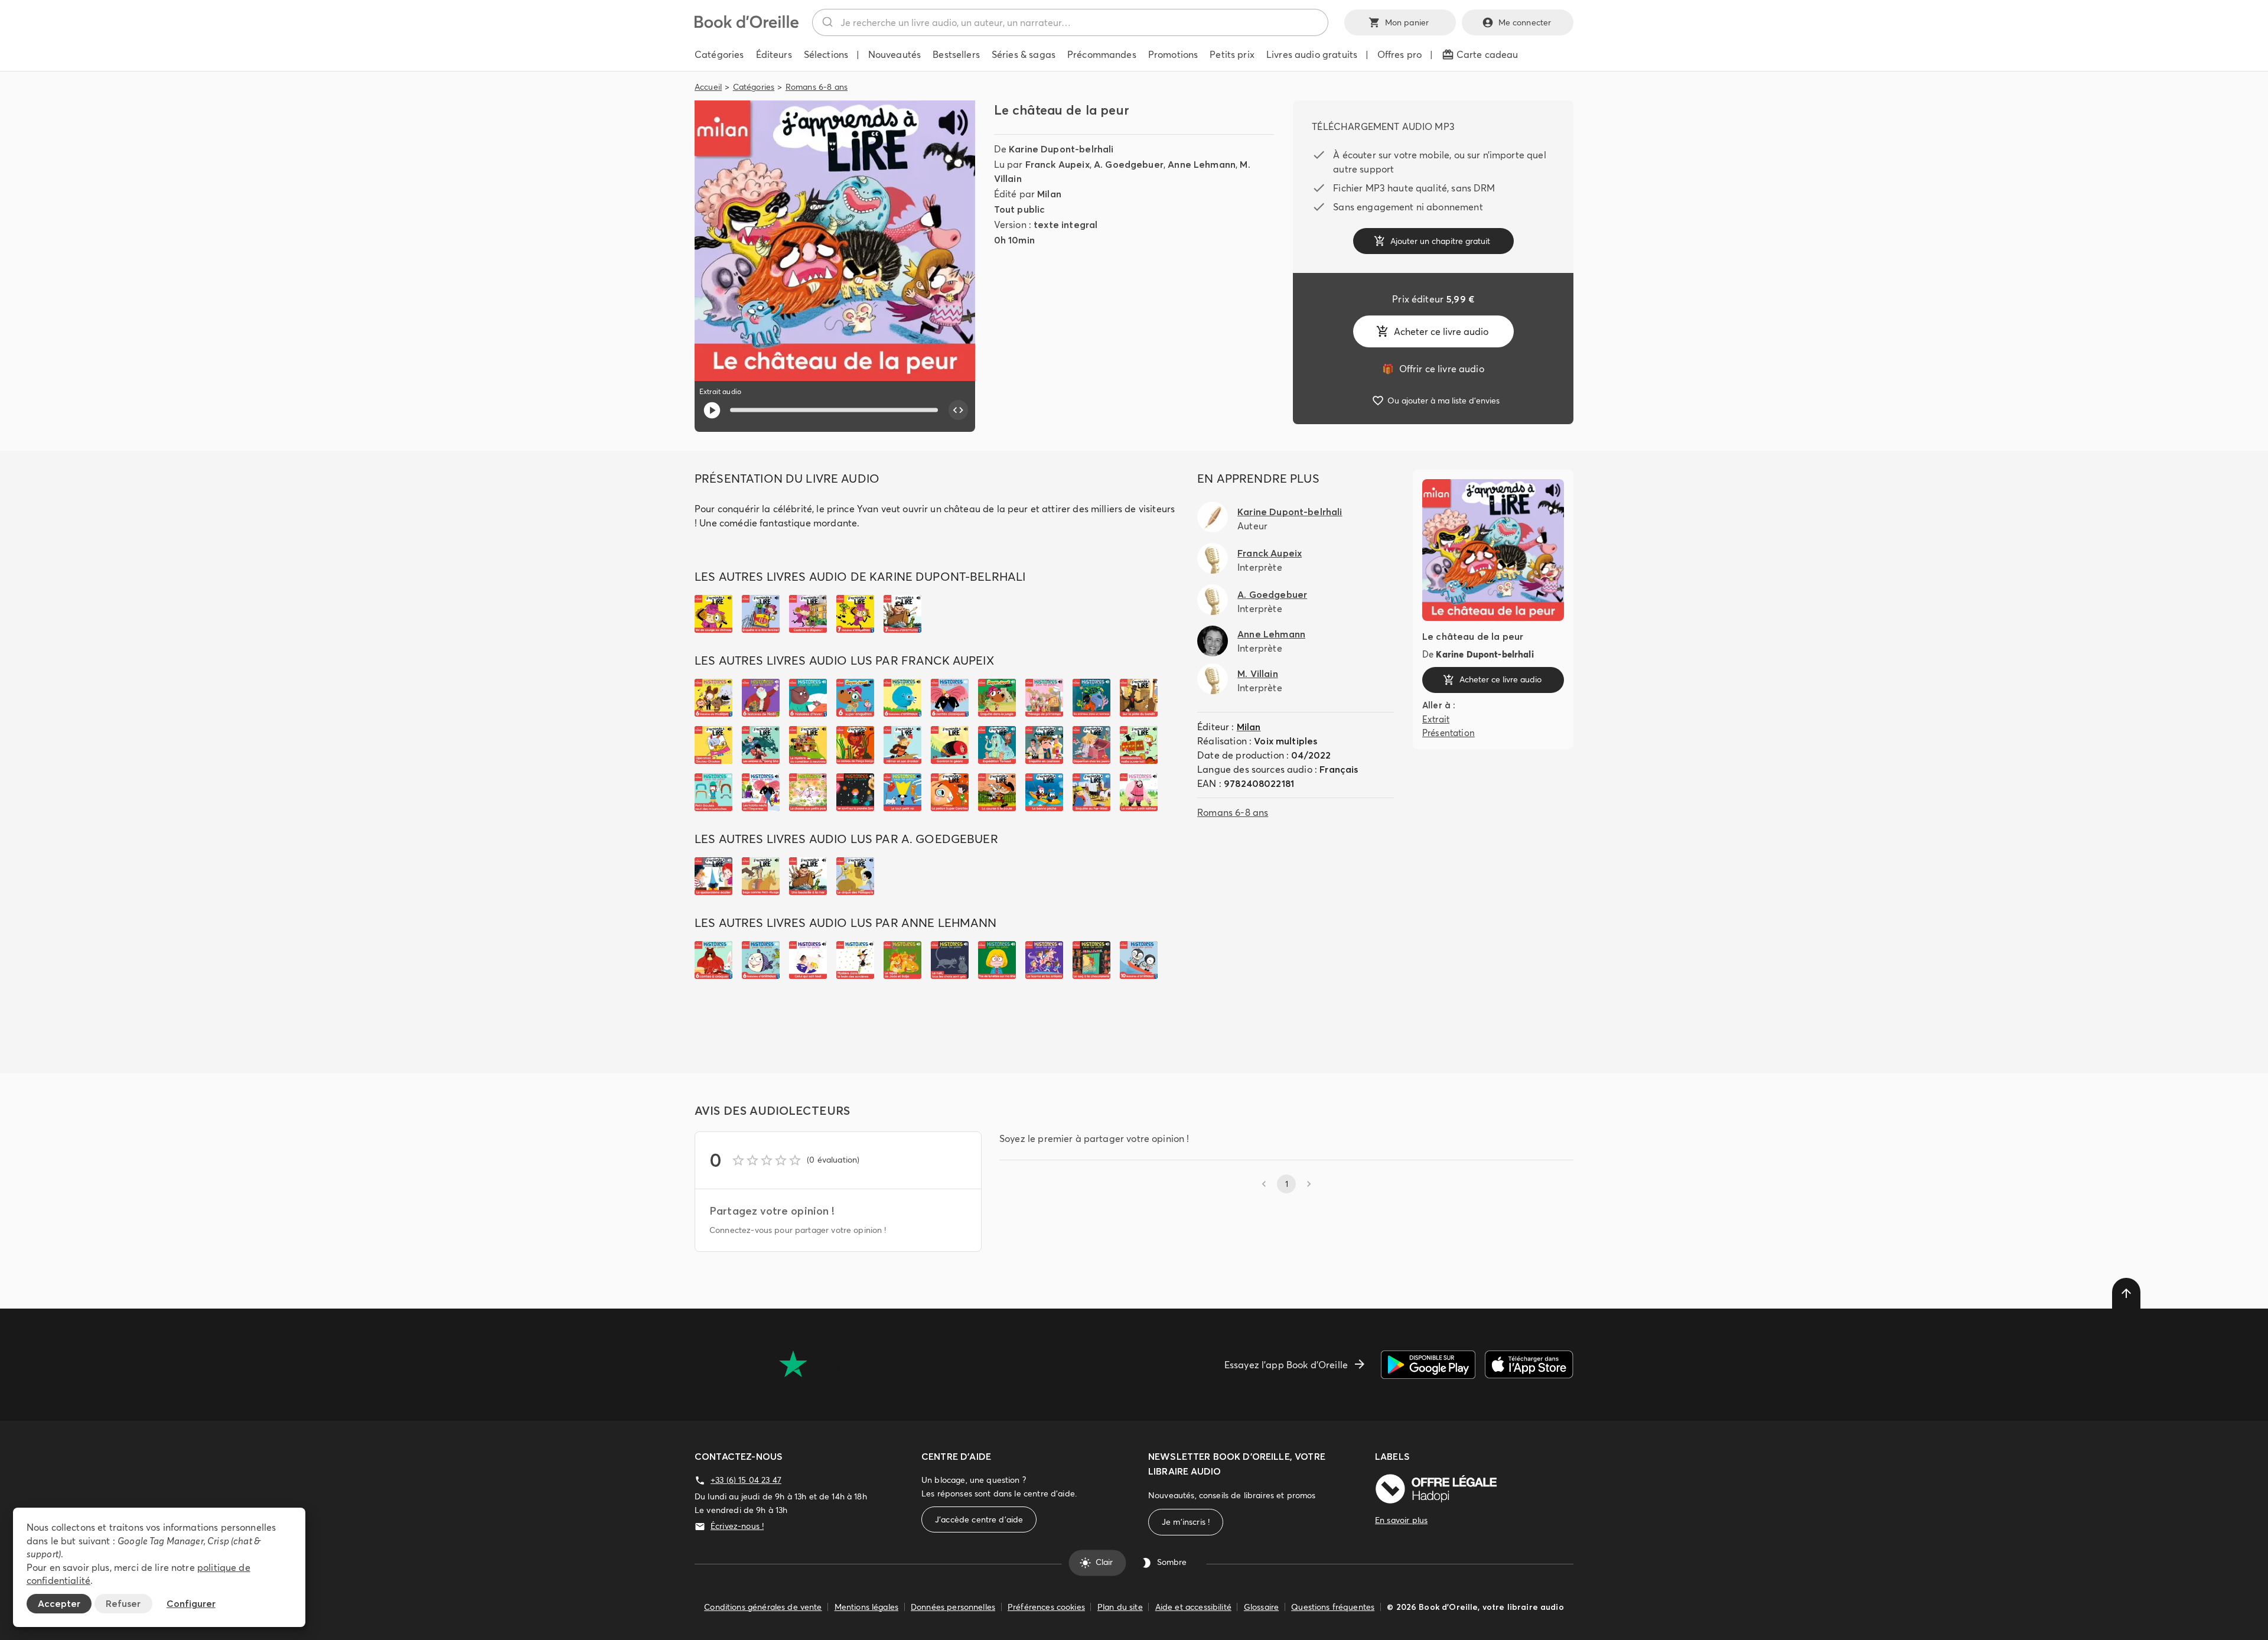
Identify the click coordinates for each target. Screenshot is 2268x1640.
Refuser (123, 1603)
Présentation (1449, 733)
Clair (1104, 1563)
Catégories (754, 87)
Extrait (1436, 719)
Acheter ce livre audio (1441, 331)
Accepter (59, 1603)
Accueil (708, 87)
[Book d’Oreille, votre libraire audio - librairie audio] (747, 25)
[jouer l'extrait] (712, 410)
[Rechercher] (827, 22)
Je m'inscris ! (1186, 1522)
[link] (1433, 369)
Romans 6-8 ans (817, 87)
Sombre (1172, 1563)
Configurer (191, 1603)
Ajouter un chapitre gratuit (1440, 241)
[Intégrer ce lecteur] (959, 410)
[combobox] (1070, 22)
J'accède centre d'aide (979, 1519)
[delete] (2126, 1293)
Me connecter (1525, 22)
